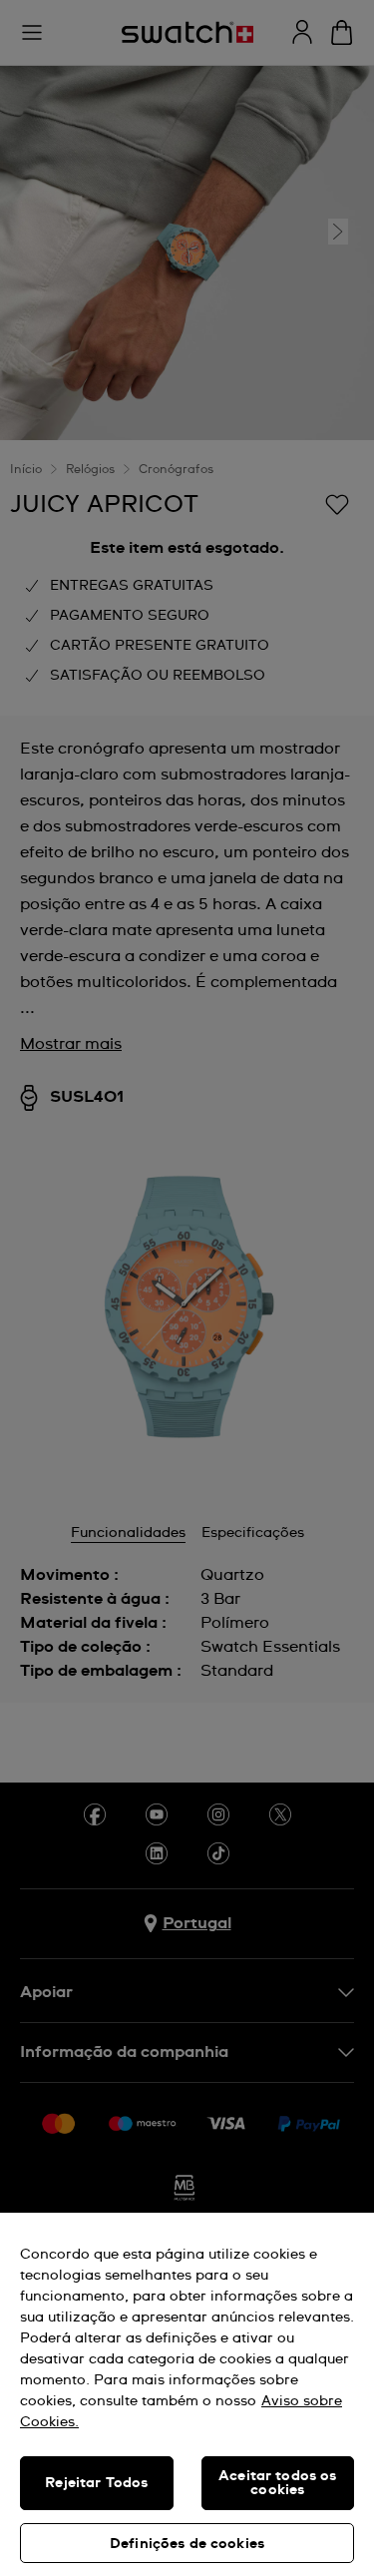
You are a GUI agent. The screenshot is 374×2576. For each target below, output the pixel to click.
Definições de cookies (187, 2544)
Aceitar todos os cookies (277, 2483)
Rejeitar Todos (96, 2483)
